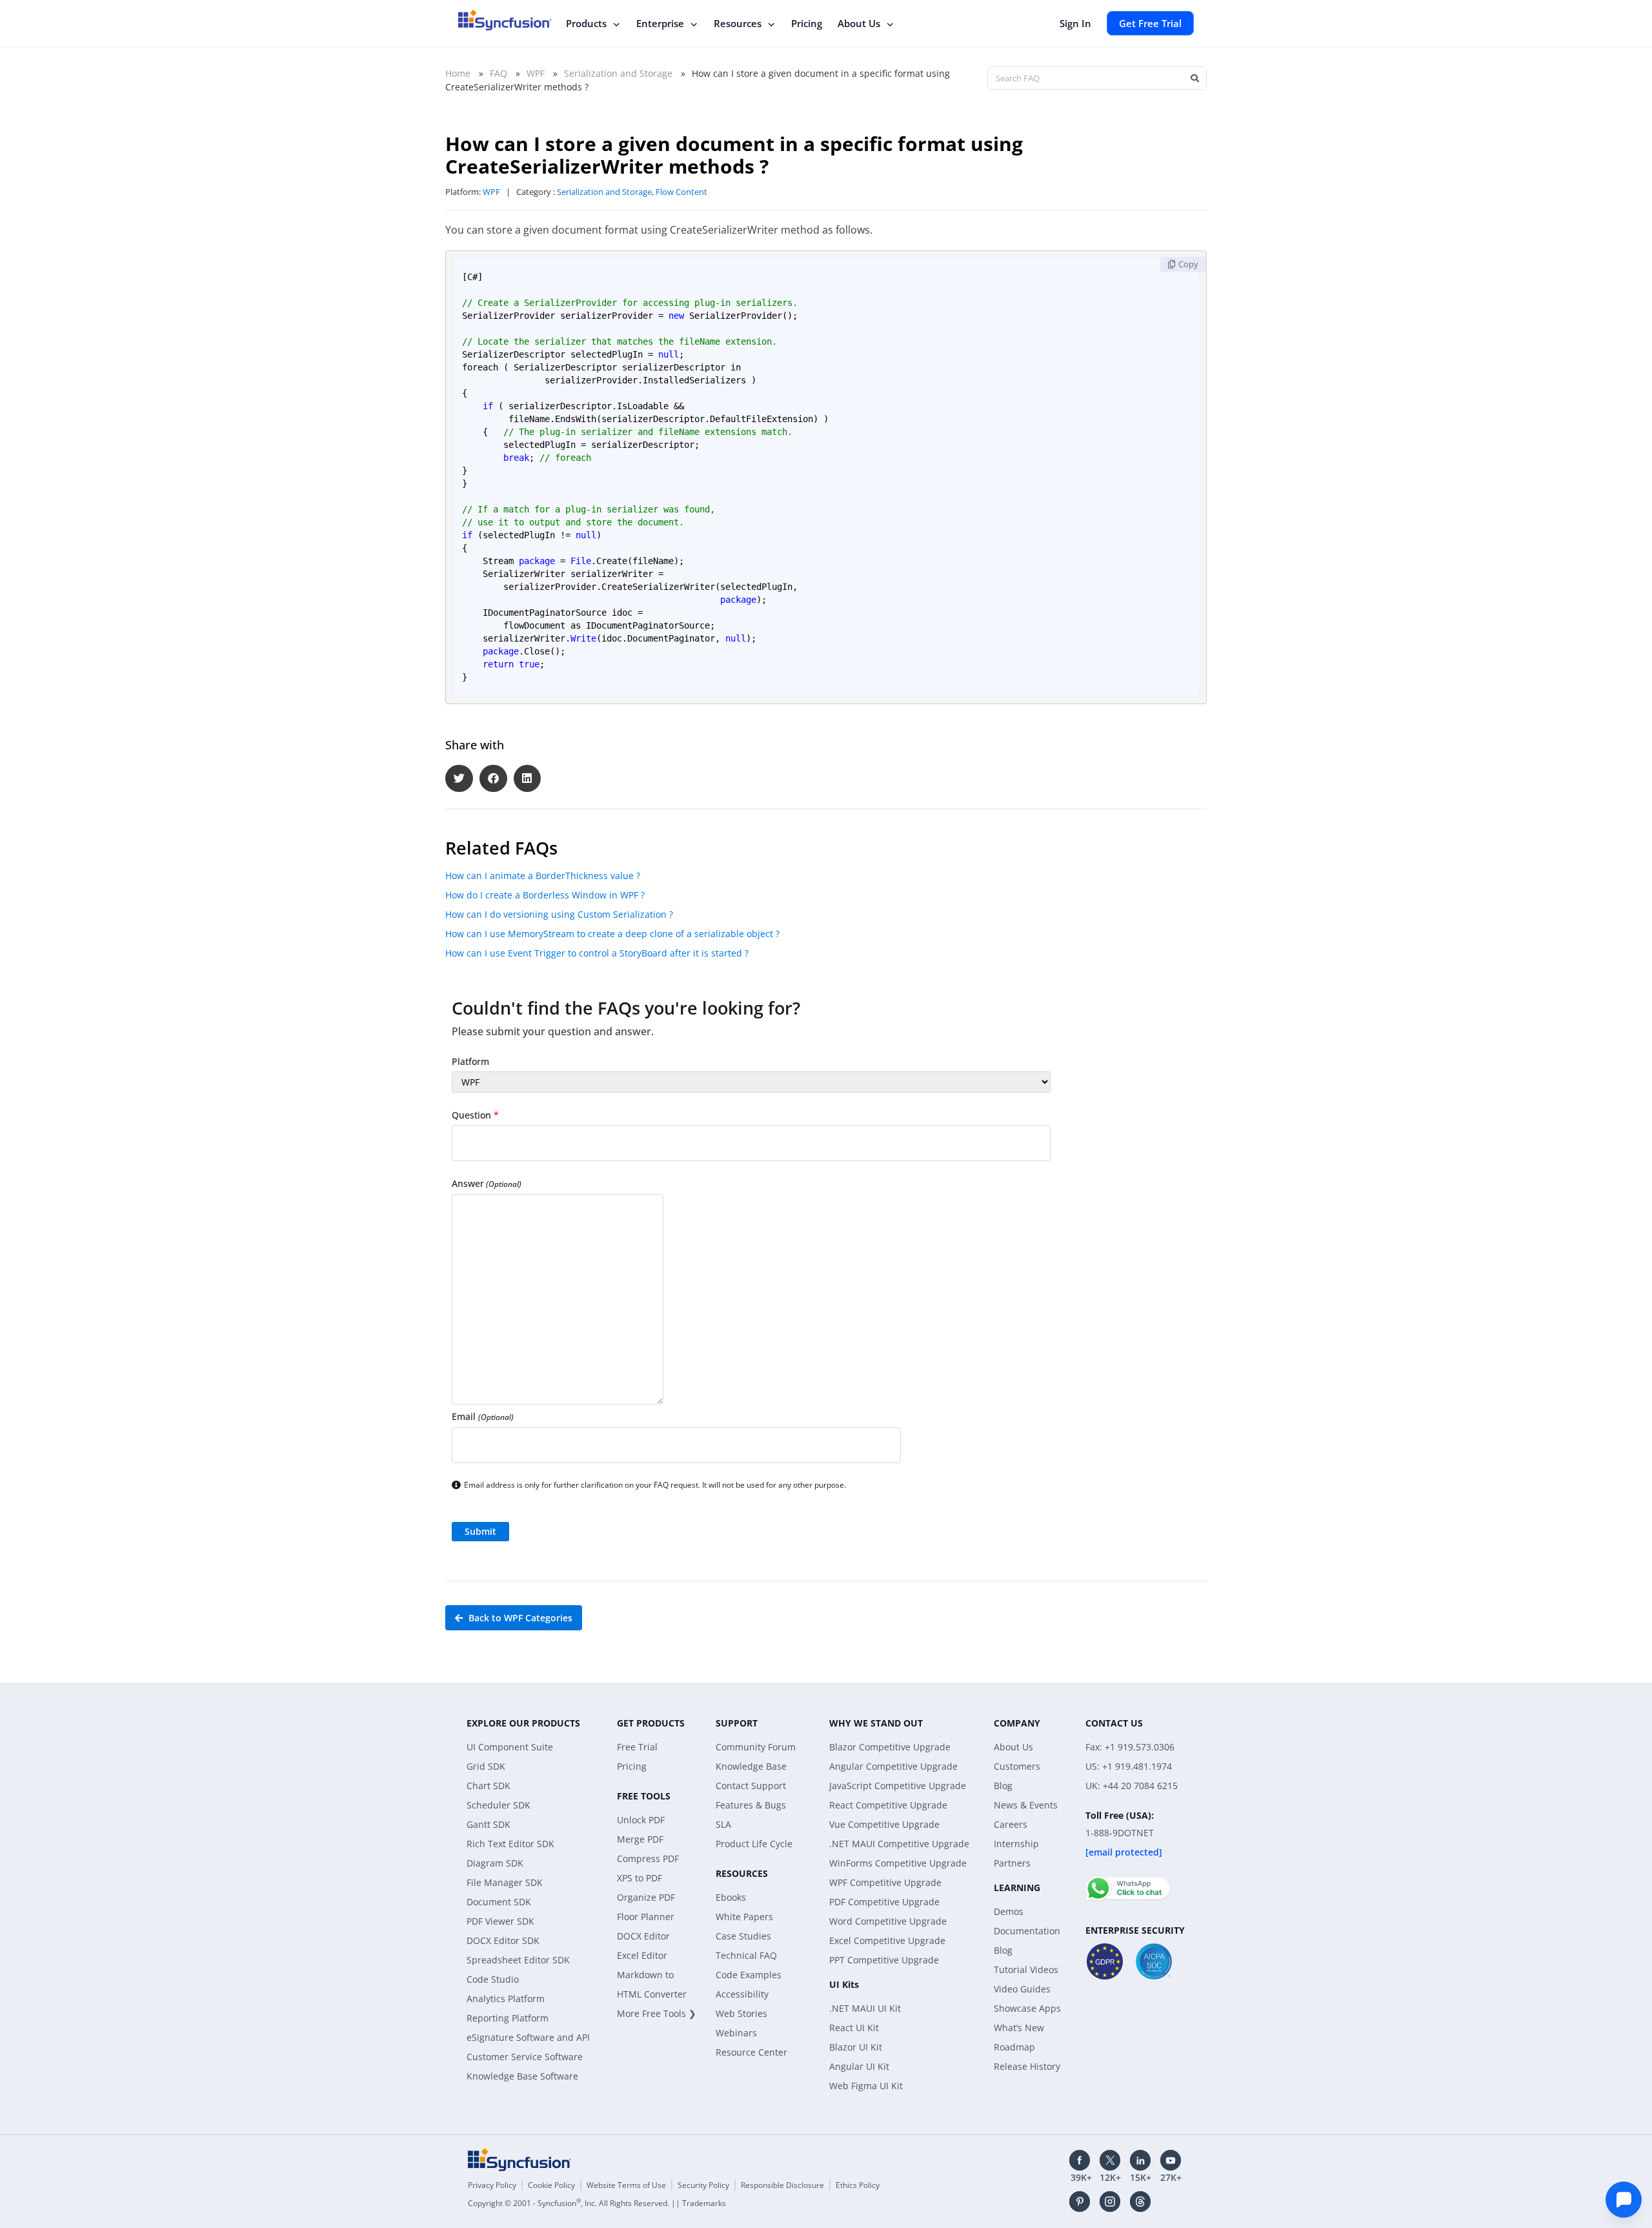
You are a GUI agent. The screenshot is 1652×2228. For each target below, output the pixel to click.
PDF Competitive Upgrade (884, 1902)
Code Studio (493, 1979)
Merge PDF (640, 1839)
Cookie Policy (551, 2185)
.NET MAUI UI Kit (865, 2008)
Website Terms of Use (626, 2185)
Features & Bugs (751, 1805)
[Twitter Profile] (1110, 2160)
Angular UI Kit (859, 2066)
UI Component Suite (510, 1747)
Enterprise (660, 23)
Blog (1003, 1786)
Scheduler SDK (499, 1805)
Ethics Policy (858, 2185)
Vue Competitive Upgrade (884, 1824)
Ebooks (731, 1897)
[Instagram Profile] (1110, 2202)
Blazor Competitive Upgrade (890, 1747)
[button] (459, 779)
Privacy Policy (492, 2185)
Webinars (736, 2033)
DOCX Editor (643, 1936)
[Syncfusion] (519, 2160)
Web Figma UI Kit (866, 2086)
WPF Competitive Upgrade (885, 1882)
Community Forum (756, 1747)
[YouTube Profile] (1171, 2160)
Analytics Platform (506, 1999)
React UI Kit (854, 2028)
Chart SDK (489, 1786)
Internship (1016, 1844)
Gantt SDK (489, 1824)
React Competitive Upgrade (888, 1805)
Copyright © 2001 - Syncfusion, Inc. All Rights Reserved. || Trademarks (597, 2203)
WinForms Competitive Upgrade (898, 1863)
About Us (859, 23)
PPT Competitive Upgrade (884, 1960)
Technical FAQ (746, 1955)
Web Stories (741, 2013)
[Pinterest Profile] (1080, 2202)
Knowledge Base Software (522, 2076)
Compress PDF (648, 1858)
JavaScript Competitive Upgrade (898, 1786)
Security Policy (703, 2185)
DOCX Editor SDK (503, 1940)
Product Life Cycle (754, 1844)
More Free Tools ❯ (657, 2013)
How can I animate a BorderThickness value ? (543, 876)
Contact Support (751, 1786)
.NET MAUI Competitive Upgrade (899, 1844)
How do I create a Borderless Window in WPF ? (545, 895)
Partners (1012, 1863)
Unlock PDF (641, 1820)
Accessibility (742, 1994)
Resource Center (751, 2052)
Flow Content (681, 192)
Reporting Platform (508, 2018)
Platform (470, 1061)
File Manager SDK (505, 1882)
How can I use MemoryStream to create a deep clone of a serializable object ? (612, 934)
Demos (1009, 1911)
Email (483, 1416)
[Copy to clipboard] (1183, 264)
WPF (536, 73)
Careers (1011, 1824)
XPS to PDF (640, 1878)
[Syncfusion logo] (505, 20)
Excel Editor (642, 1955)
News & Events (1026, 1805)
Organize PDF (646, 1897)
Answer (487, 1183)
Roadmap (1014, 2047)
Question (475, 1115)
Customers (1017, 1766)
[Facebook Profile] (1080, 2160)
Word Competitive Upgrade (888, 1921)
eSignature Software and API (528, 2037)
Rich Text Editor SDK (510, 1844)
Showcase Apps (1027, 2008)
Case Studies (743, 1936)
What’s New (1019, 2028)
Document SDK (499, 1902)
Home (458, 73)
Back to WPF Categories (519, 1618)
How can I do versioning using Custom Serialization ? (559, 914)
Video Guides (1022, 1989)
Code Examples (749, 1975)
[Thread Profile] (1140, 2202)
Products (586, 23)
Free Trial (637, 1747)
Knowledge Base (751, 1766)
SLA (723, 1824)
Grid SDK (486, 1766)
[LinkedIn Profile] (1140, 2160)
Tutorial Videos (1026, 1970)
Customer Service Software (525, 2057)
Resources (738, 23)
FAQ (499, 73)
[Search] (1194, 78)
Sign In (1075, 23)
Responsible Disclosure (782, 2185)
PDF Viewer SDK (500, 1921)
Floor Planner (646, 1917)
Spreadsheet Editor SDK (518, 1960)
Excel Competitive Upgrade (887, 1940)
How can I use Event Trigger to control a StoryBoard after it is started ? (597, 953)
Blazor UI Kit (856, 2047)
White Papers (744, 1917)
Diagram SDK (495, 1863)
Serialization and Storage (618, 73)
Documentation (1027, 1931)
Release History (1027, 2066)
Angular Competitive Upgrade (893, 1766)
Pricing (807, 23)
